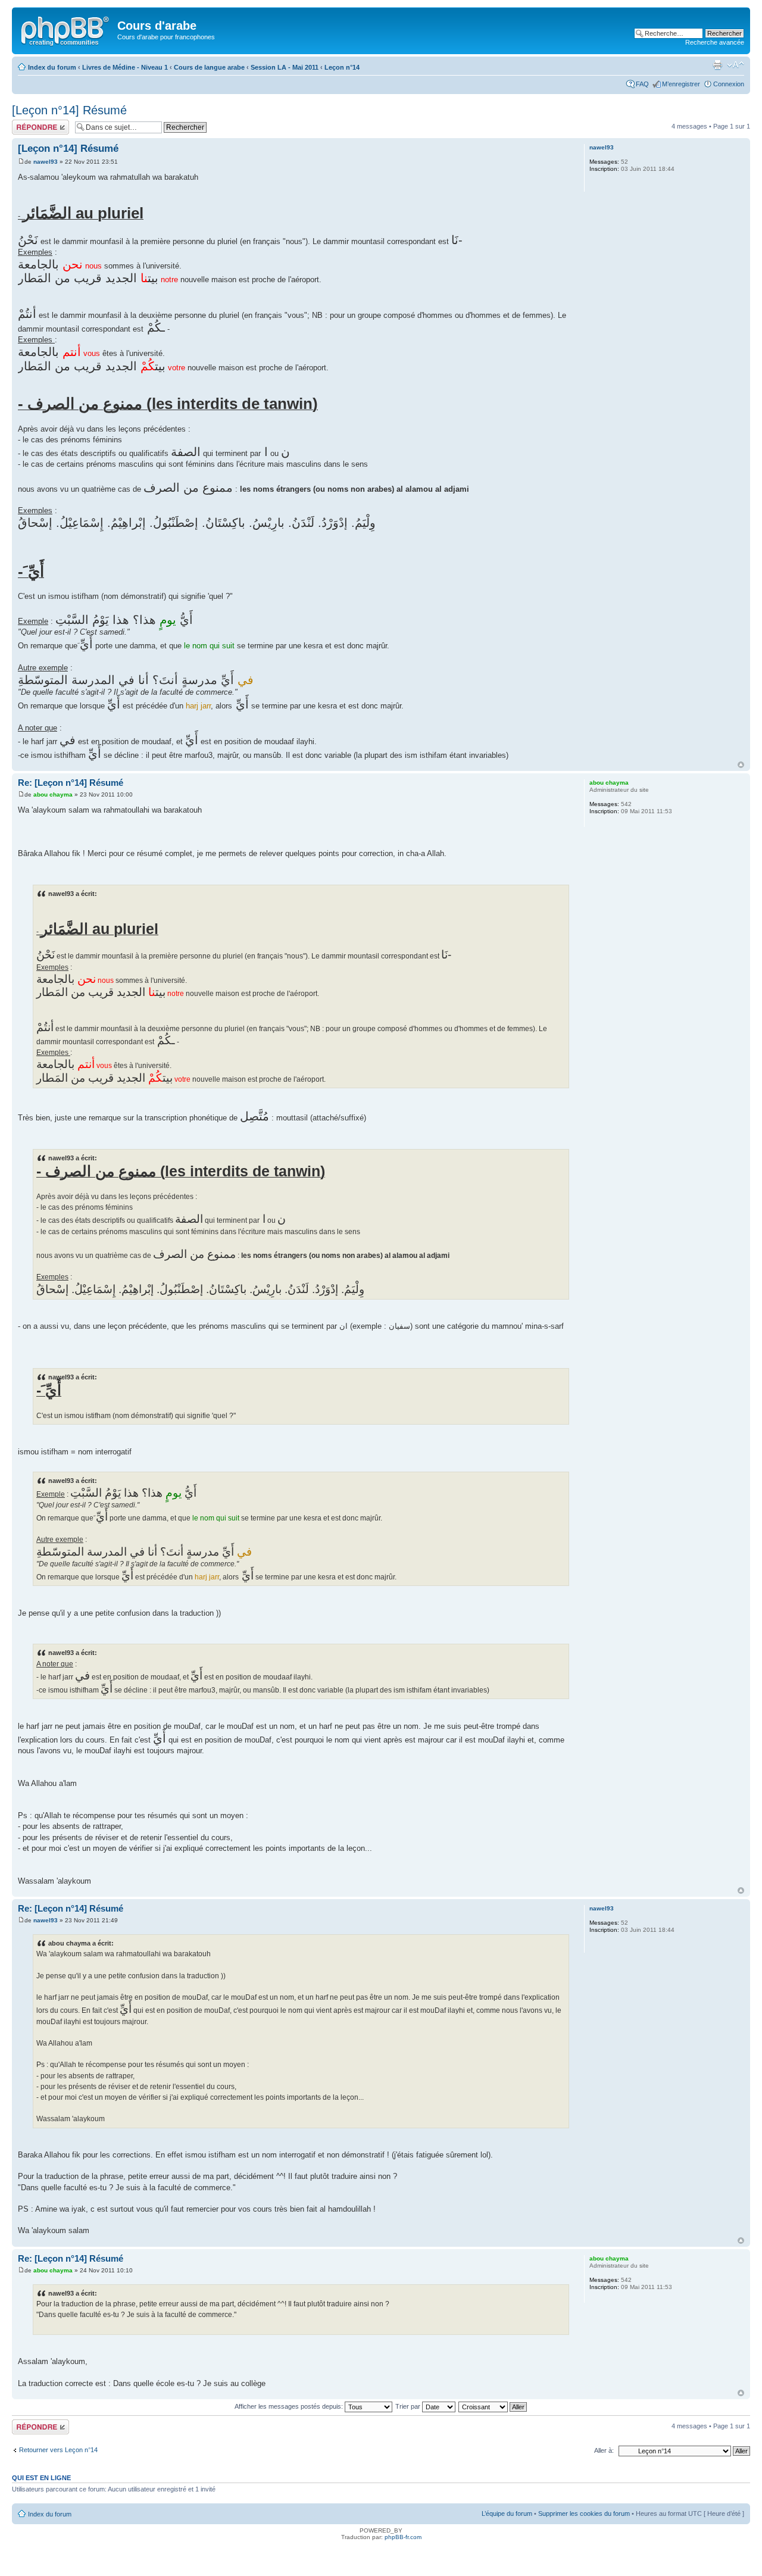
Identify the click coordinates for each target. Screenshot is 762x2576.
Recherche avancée (715, 42)
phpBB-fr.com (403, 2537)
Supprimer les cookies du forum (584, 2513)
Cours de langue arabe (209, 67)
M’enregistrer (681, 84)
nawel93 (46, 162)
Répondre (26, 123)
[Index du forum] (66, 29)
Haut (741, 765)
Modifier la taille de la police (736, 65)
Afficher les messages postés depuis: (290, 2406)
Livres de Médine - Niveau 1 (125, 67)
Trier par (409, 2406)
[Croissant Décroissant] (493, 2406)
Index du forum (52, 67)
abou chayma (53, 794)
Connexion (729, 84)
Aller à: (604, 2450)
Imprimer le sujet (717, 65)
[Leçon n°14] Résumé (69, 110)
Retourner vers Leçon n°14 (58, 2450)
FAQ (642, 84)
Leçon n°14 (342, 67)
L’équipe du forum (507, 2513)
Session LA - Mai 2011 (285, 67)
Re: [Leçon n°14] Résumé (71, 783)
